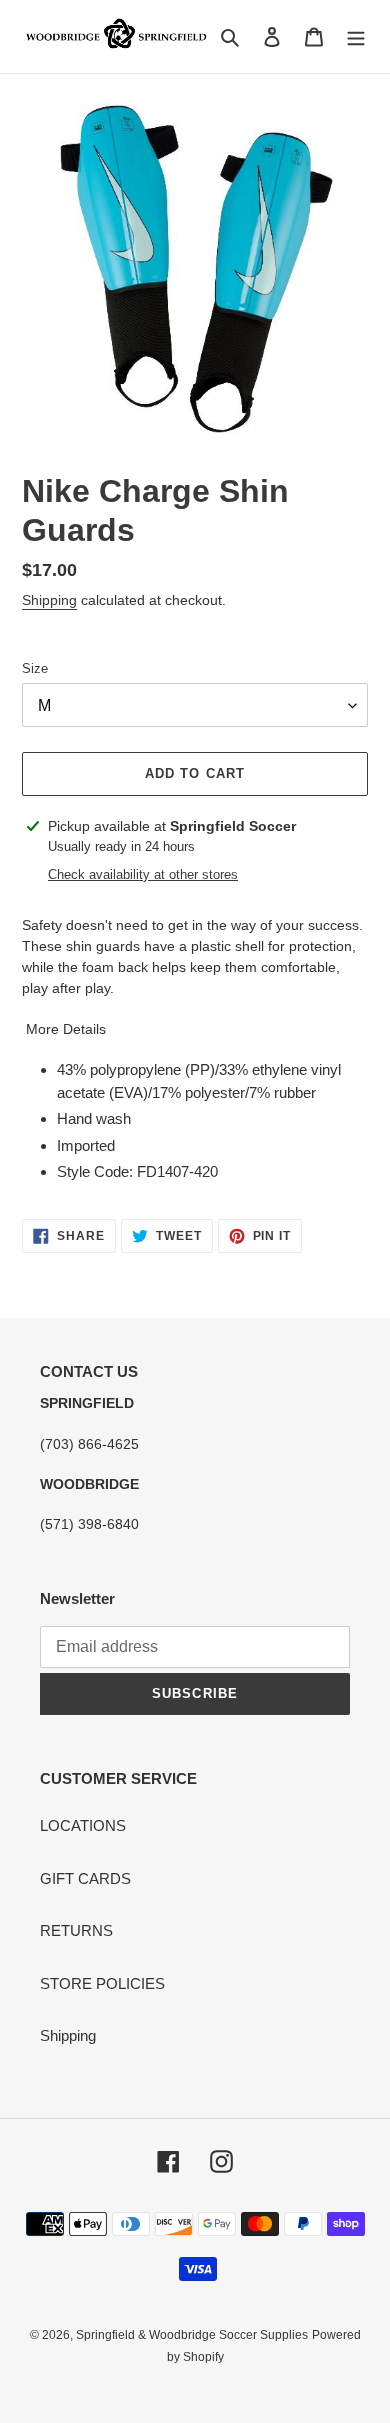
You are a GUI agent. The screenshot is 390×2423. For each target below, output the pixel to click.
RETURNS (76, 1930)
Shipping (49, 600)
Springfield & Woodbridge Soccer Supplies (192, 2335)
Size (35, 668)
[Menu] (356, 36)
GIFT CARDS (85, 1878)
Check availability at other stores (143, 874)
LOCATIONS (83, 1825)
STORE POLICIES (102, 1983)
